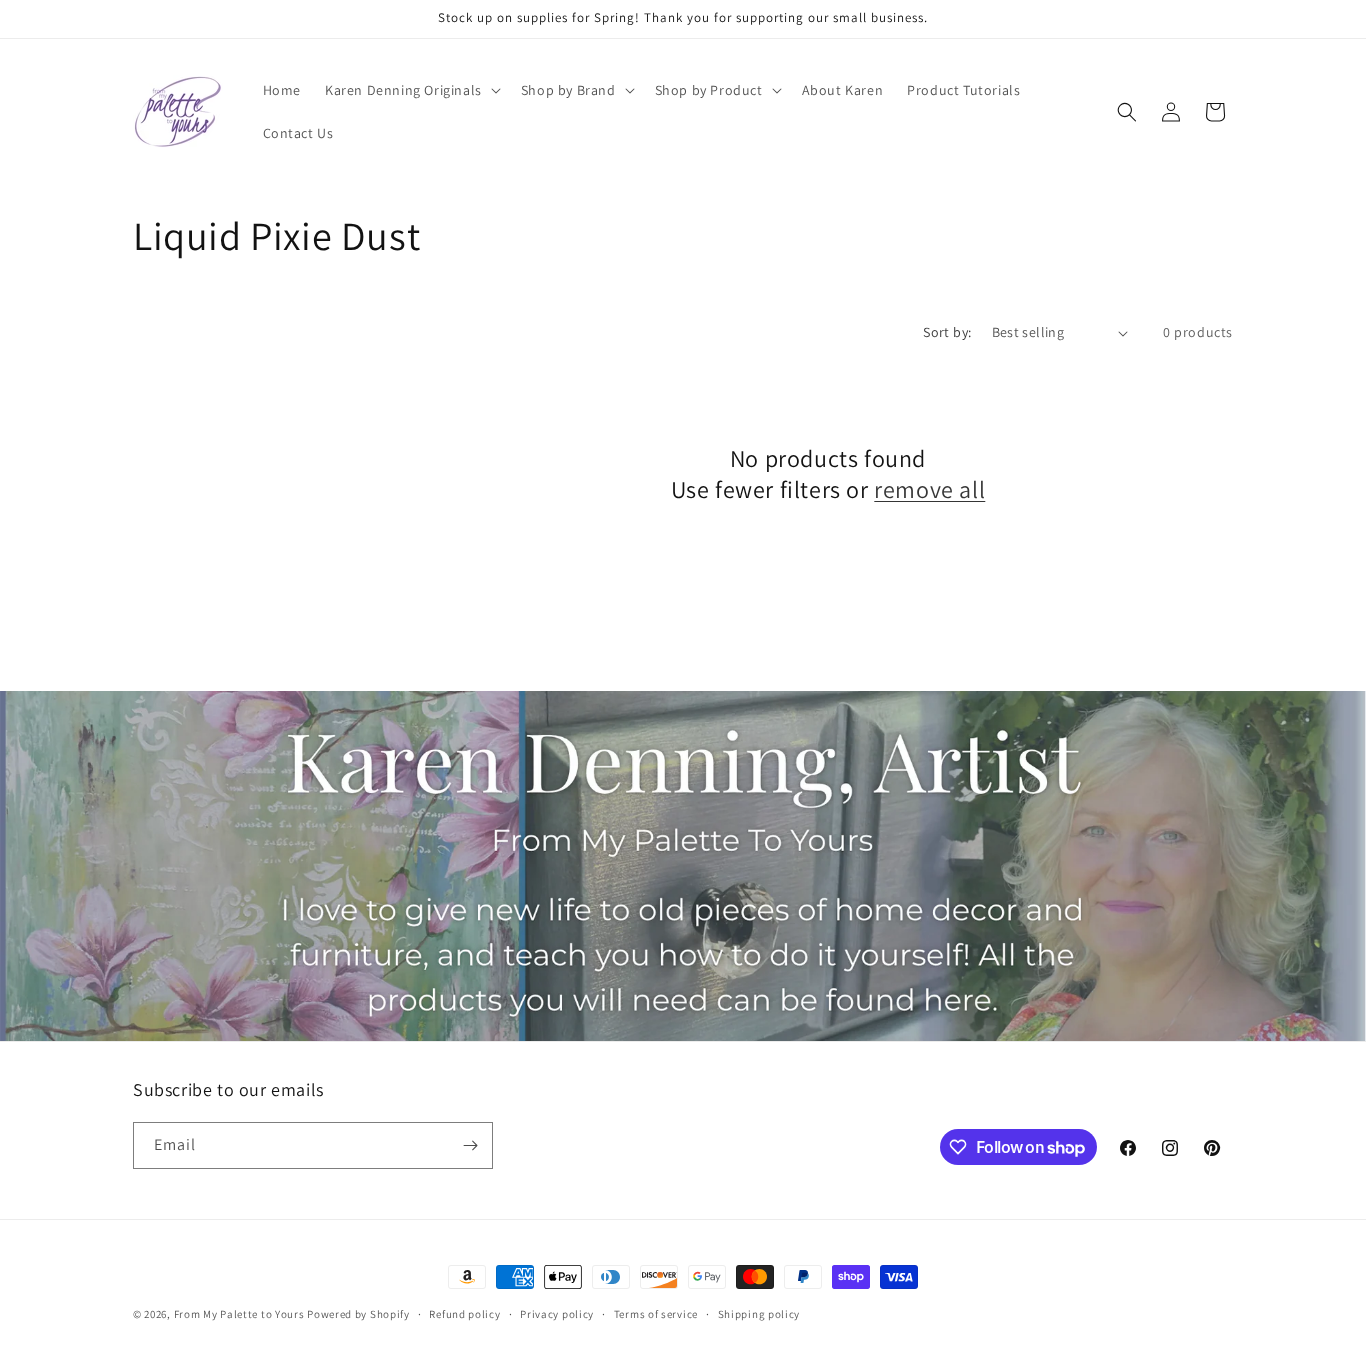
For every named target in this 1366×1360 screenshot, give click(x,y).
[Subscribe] (470, 1145)
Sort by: (947, 332)
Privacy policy (557, 1314)
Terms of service (656, 1314)
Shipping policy (759, 1314)
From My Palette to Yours (239, 1314)
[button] (411, 90)
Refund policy (464, 1314)
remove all (929, 489)
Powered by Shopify (358, 1314)
